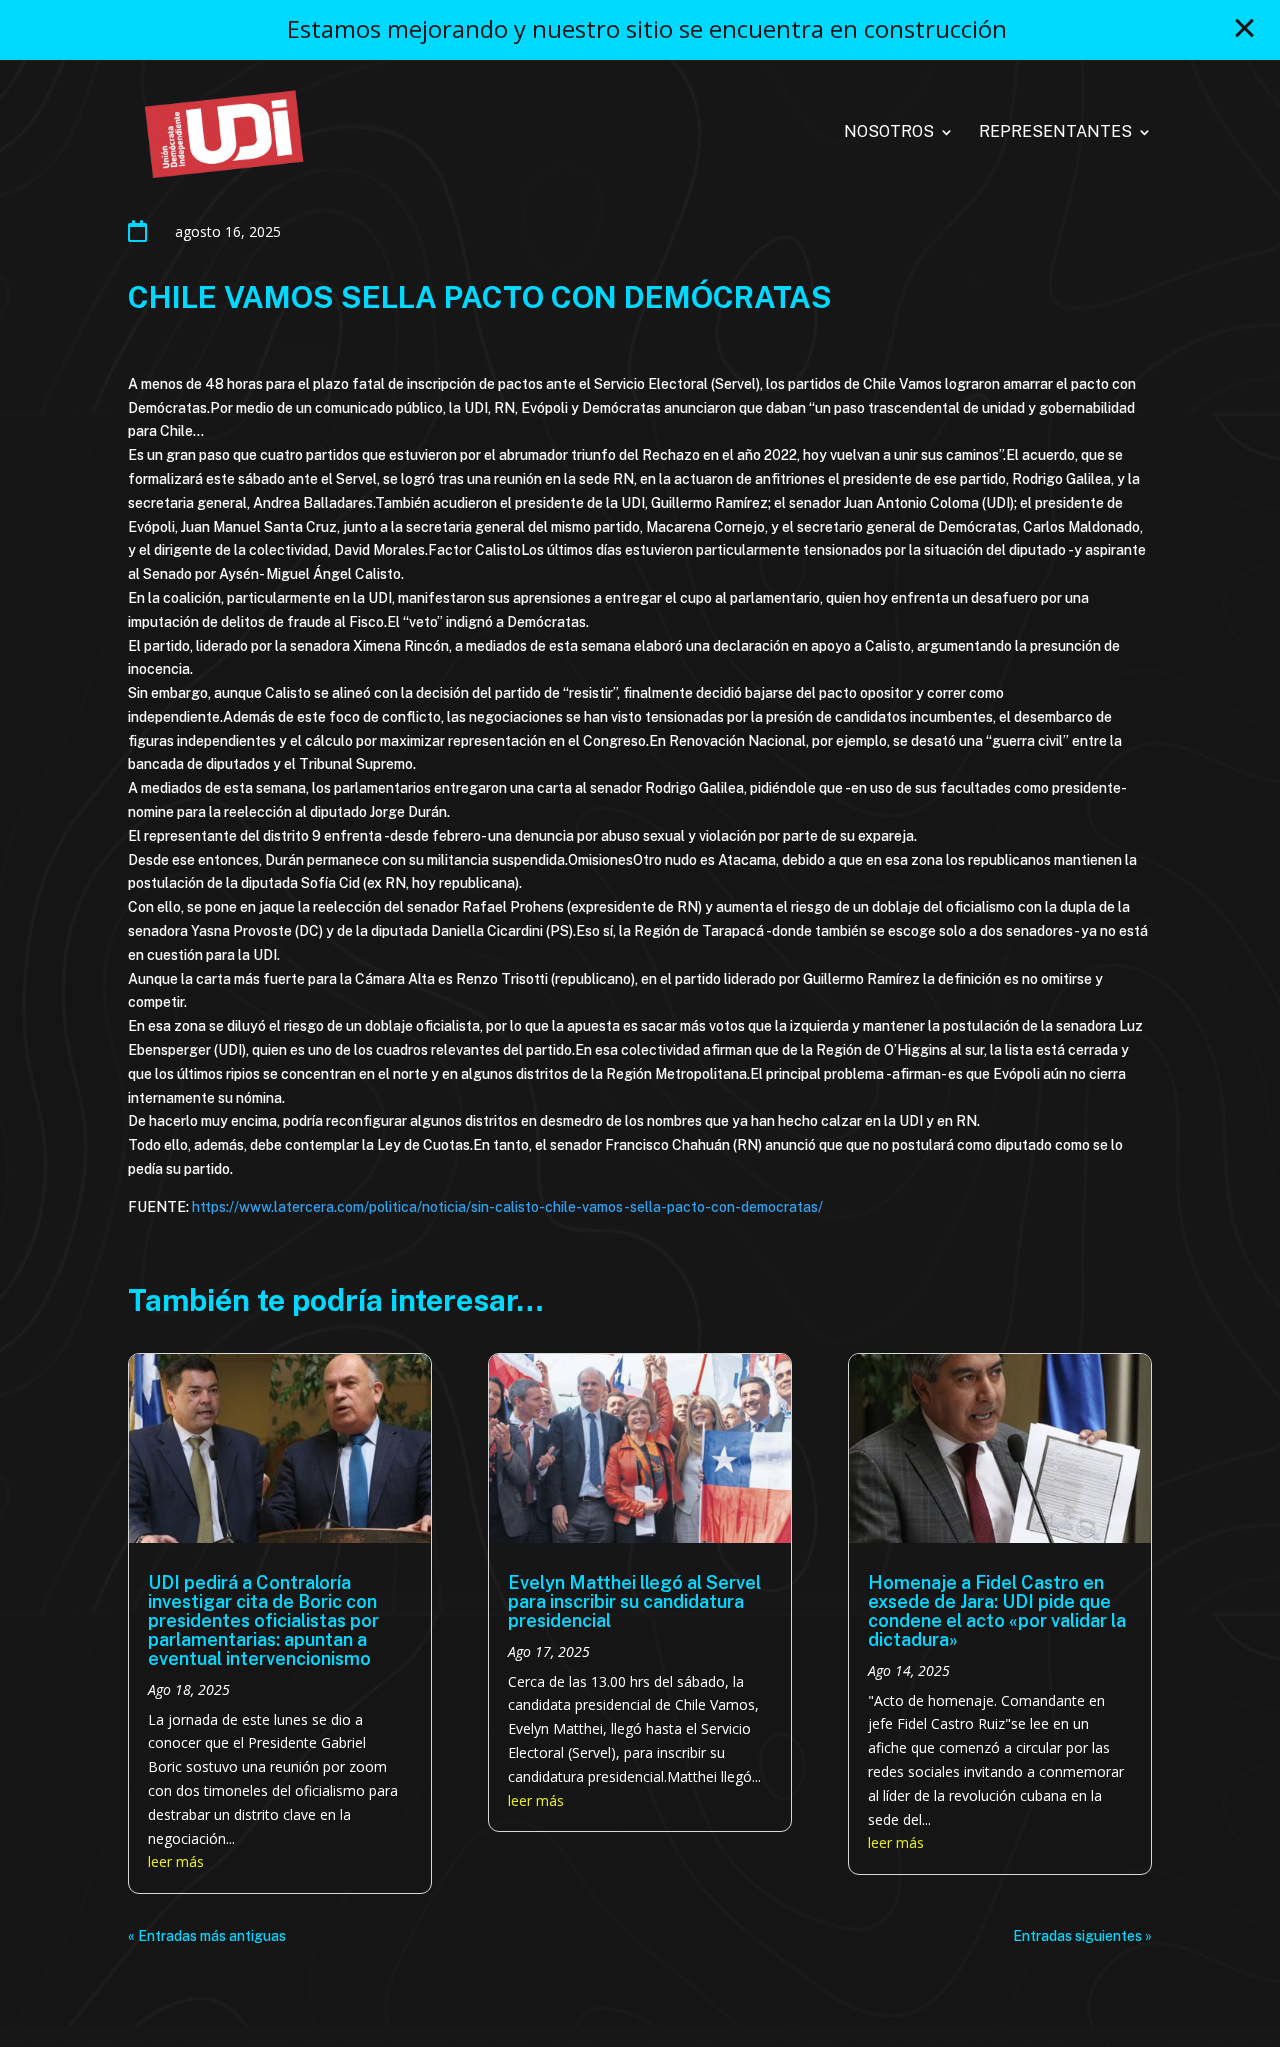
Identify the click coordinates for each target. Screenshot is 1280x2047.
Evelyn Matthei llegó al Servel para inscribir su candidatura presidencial (634, 1601)
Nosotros (889, 133)
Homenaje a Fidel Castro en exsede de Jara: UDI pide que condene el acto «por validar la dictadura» (997, 1611)
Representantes (1055, 133)
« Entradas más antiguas (207, 1936)
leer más (176, 1861)
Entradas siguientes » (1082, 1936)
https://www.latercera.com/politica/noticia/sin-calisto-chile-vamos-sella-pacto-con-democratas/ (507, 1207)
